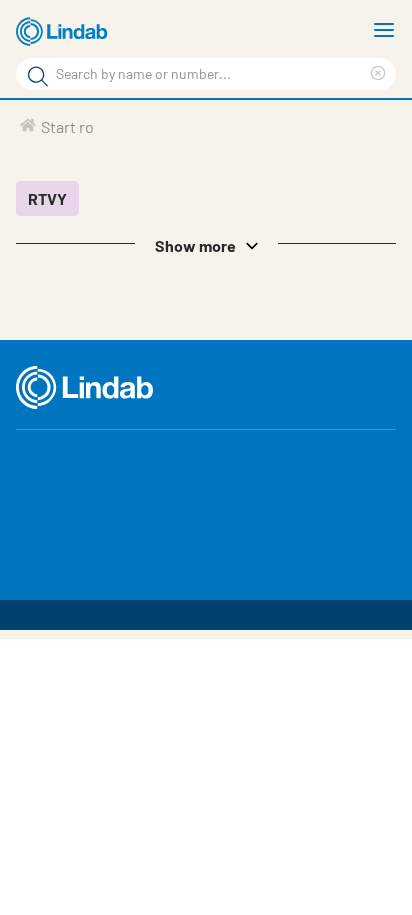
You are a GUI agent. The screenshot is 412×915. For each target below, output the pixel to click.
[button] (206, 244)
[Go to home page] (65, 32)
